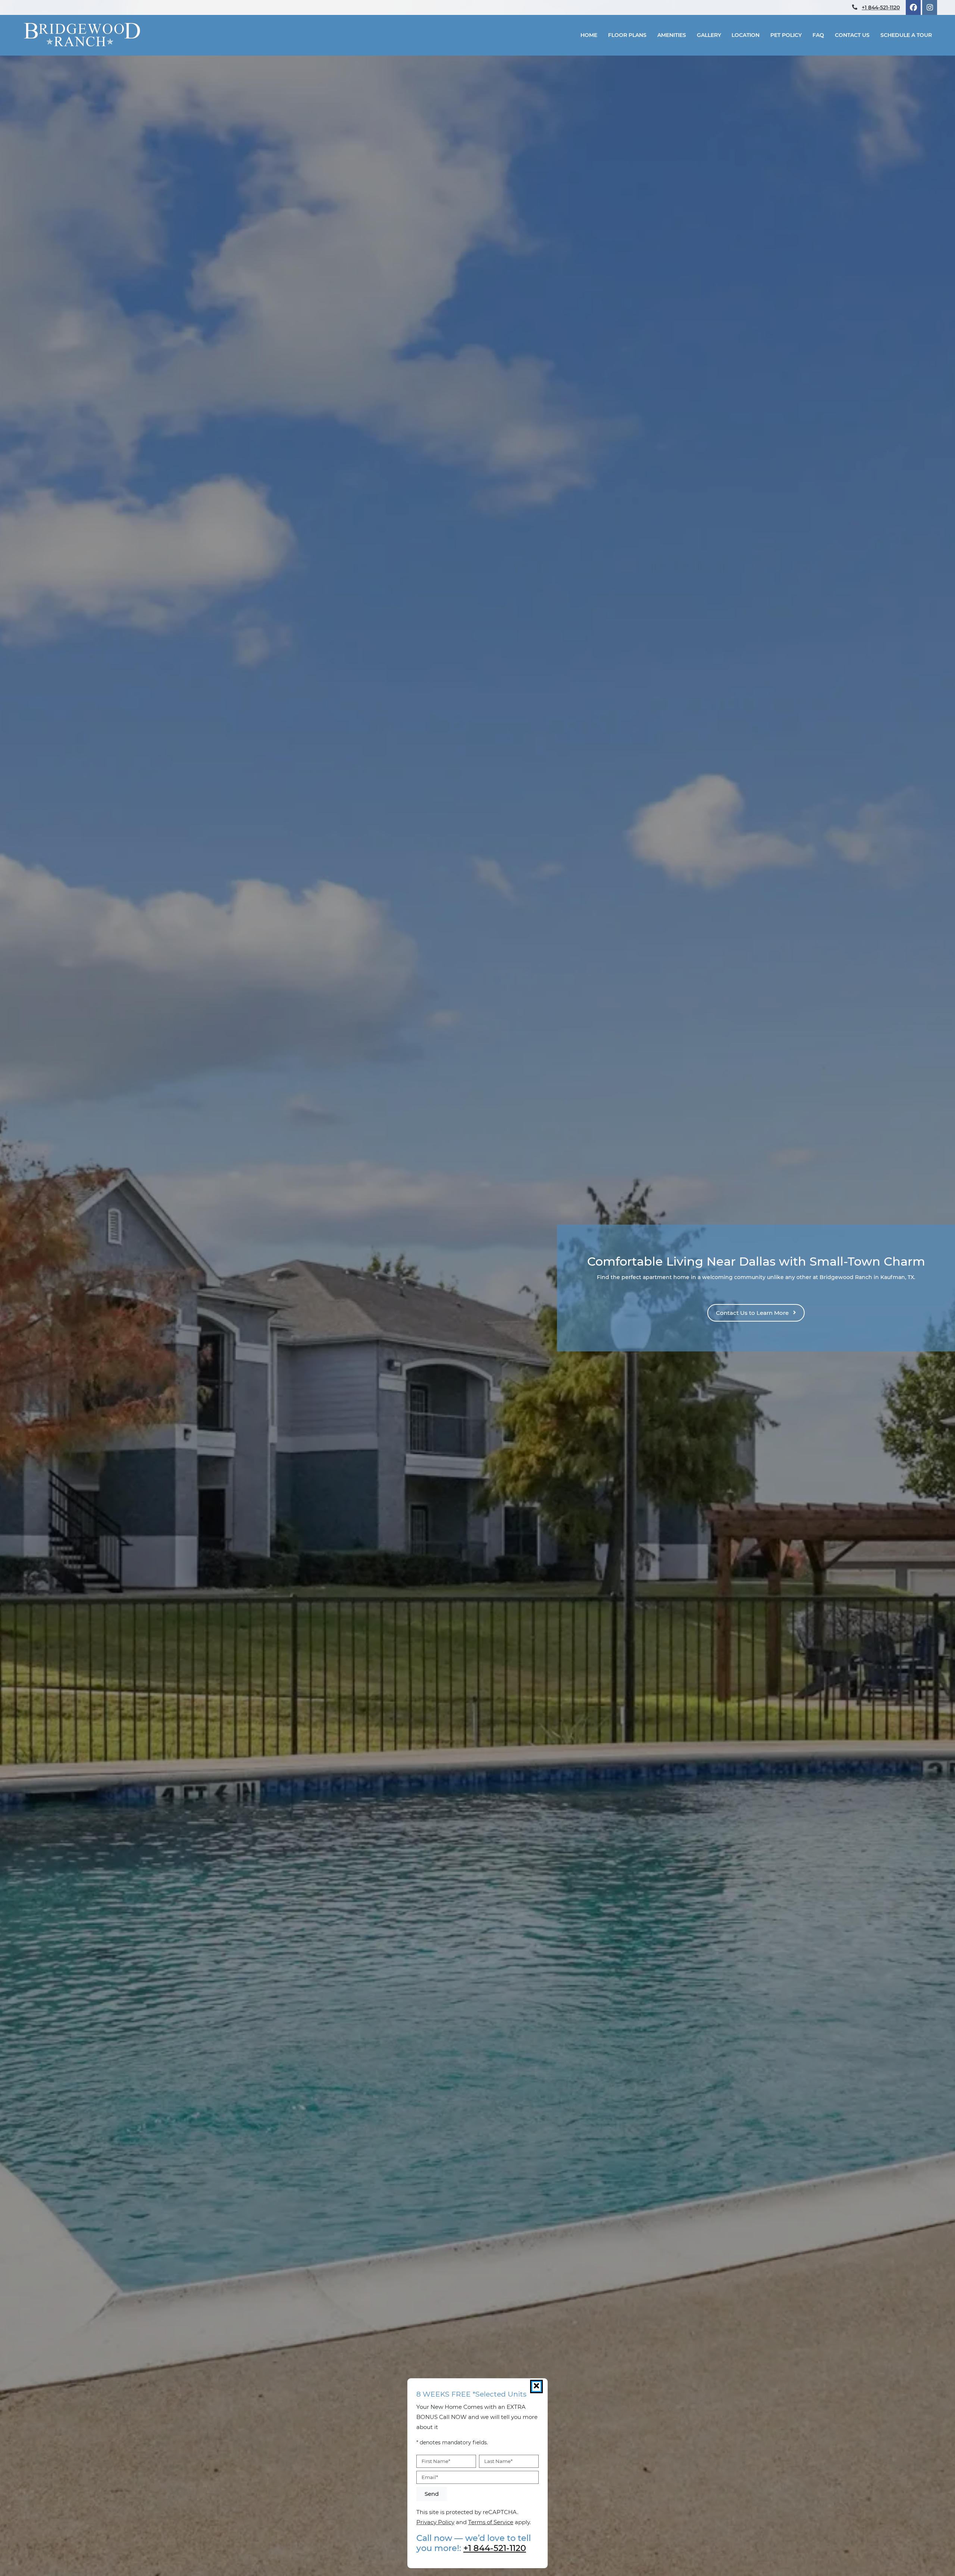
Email (430, 2477)
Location (746, 35)
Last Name (498, 2461)
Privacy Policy (435, 2522)
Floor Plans (627, 35)
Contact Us (852, 35)
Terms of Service (491, 2522)
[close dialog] (536, 2387)
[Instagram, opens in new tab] (930, 7)
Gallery (709, 35)
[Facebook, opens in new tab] (913, 7)
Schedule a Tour (906, 35)
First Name (436, 2461)
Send (432, 2494)
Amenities (672, 35)
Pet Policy (786, 35)
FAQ (818, 35)
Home (589, 35)
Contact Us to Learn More (753, 1313)
